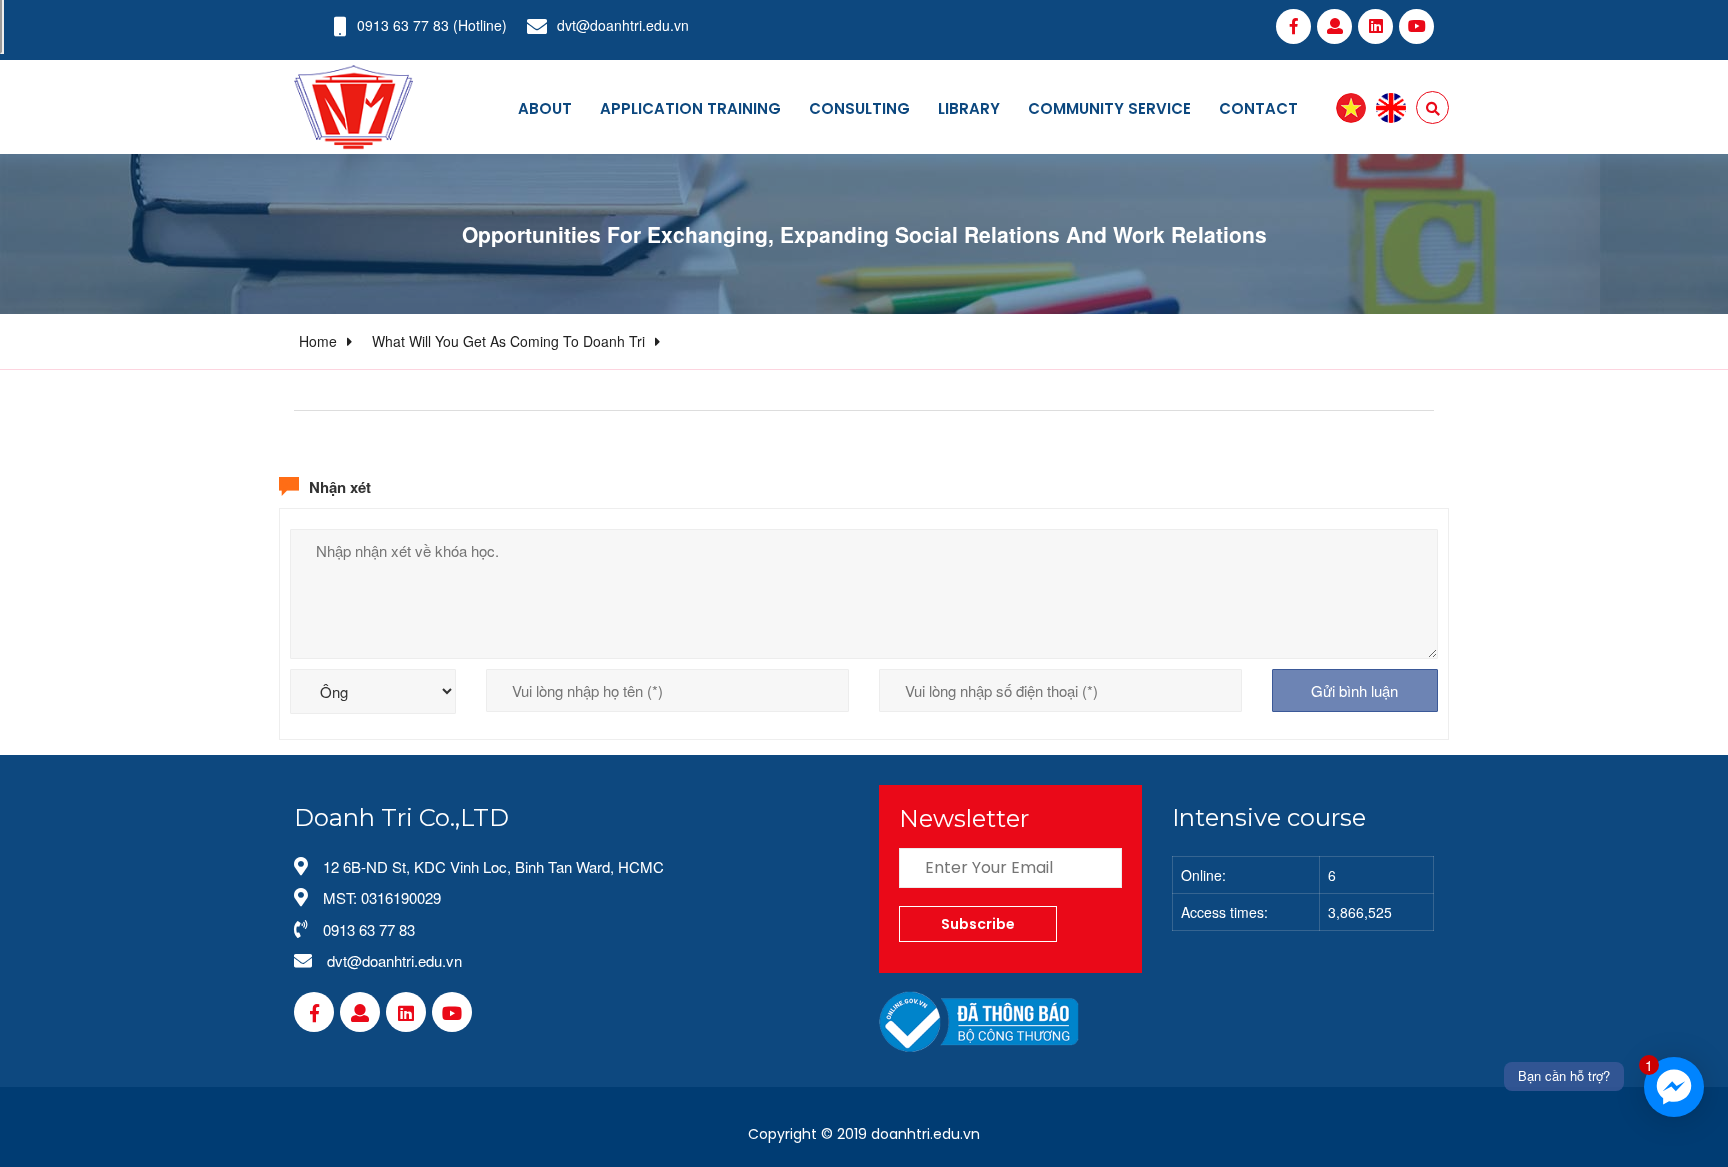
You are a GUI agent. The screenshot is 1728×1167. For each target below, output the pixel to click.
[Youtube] (1416, 26)
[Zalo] (1334, 26)
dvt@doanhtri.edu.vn (623, 25)
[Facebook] (1293, 26)
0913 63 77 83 (403, 25)
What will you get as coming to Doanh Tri (508, 341)
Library (969, 108)
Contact (1258, 108)
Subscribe (978, 924)
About (545, 108)
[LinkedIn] (1375, 26)
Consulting (859, 108)
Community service (1109, 108)
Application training (690, 108)
